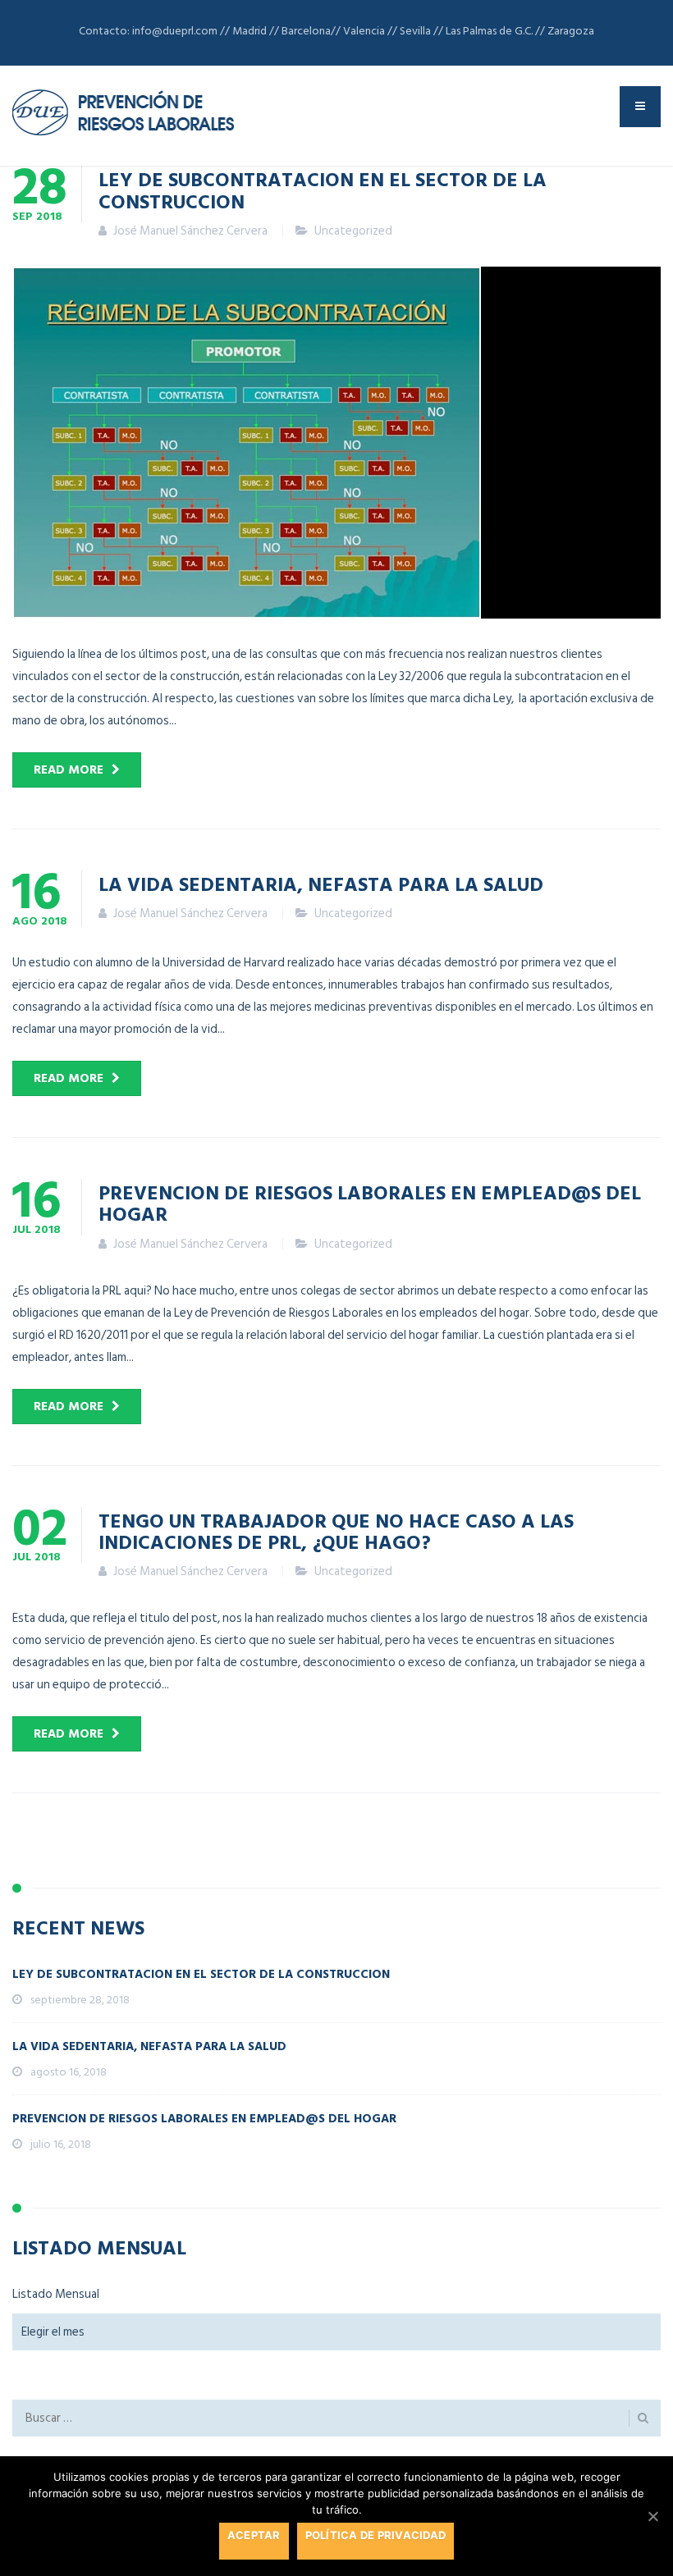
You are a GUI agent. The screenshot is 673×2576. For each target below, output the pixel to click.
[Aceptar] (652, 2516)
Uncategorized (353, 231)
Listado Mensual (56, 2294)
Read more (69, 770)
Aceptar (254, 2535)
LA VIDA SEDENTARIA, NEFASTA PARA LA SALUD (321, 884)
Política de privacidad (376, 2535)
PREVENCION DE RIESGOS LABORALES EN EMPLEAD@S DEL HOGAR (370, 1203)
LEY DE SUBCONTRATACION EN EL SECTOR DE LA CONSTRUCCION (323, 190)
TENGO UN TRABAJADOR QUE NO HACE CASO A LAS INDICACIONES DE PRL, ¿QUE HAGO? (336, 1531)
